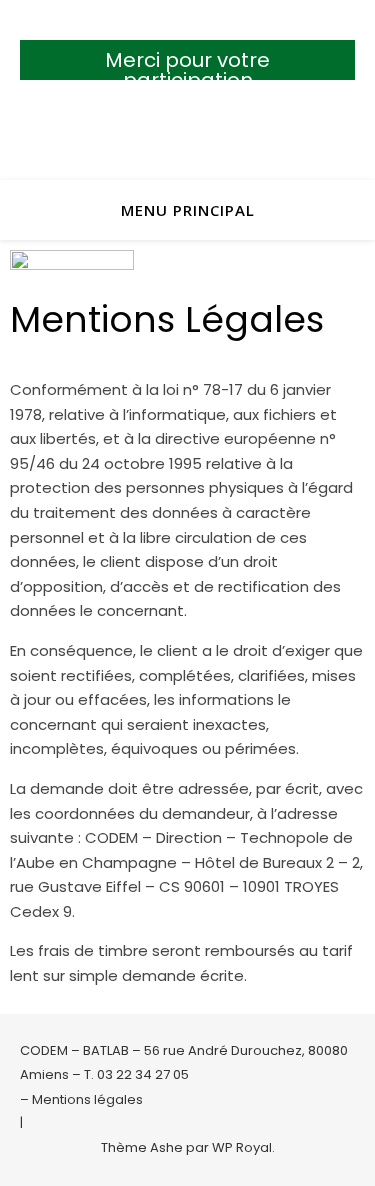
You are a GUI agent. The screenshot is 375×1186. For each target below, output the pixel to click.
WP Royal (242, 1147)
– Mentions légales (81, 1099)
